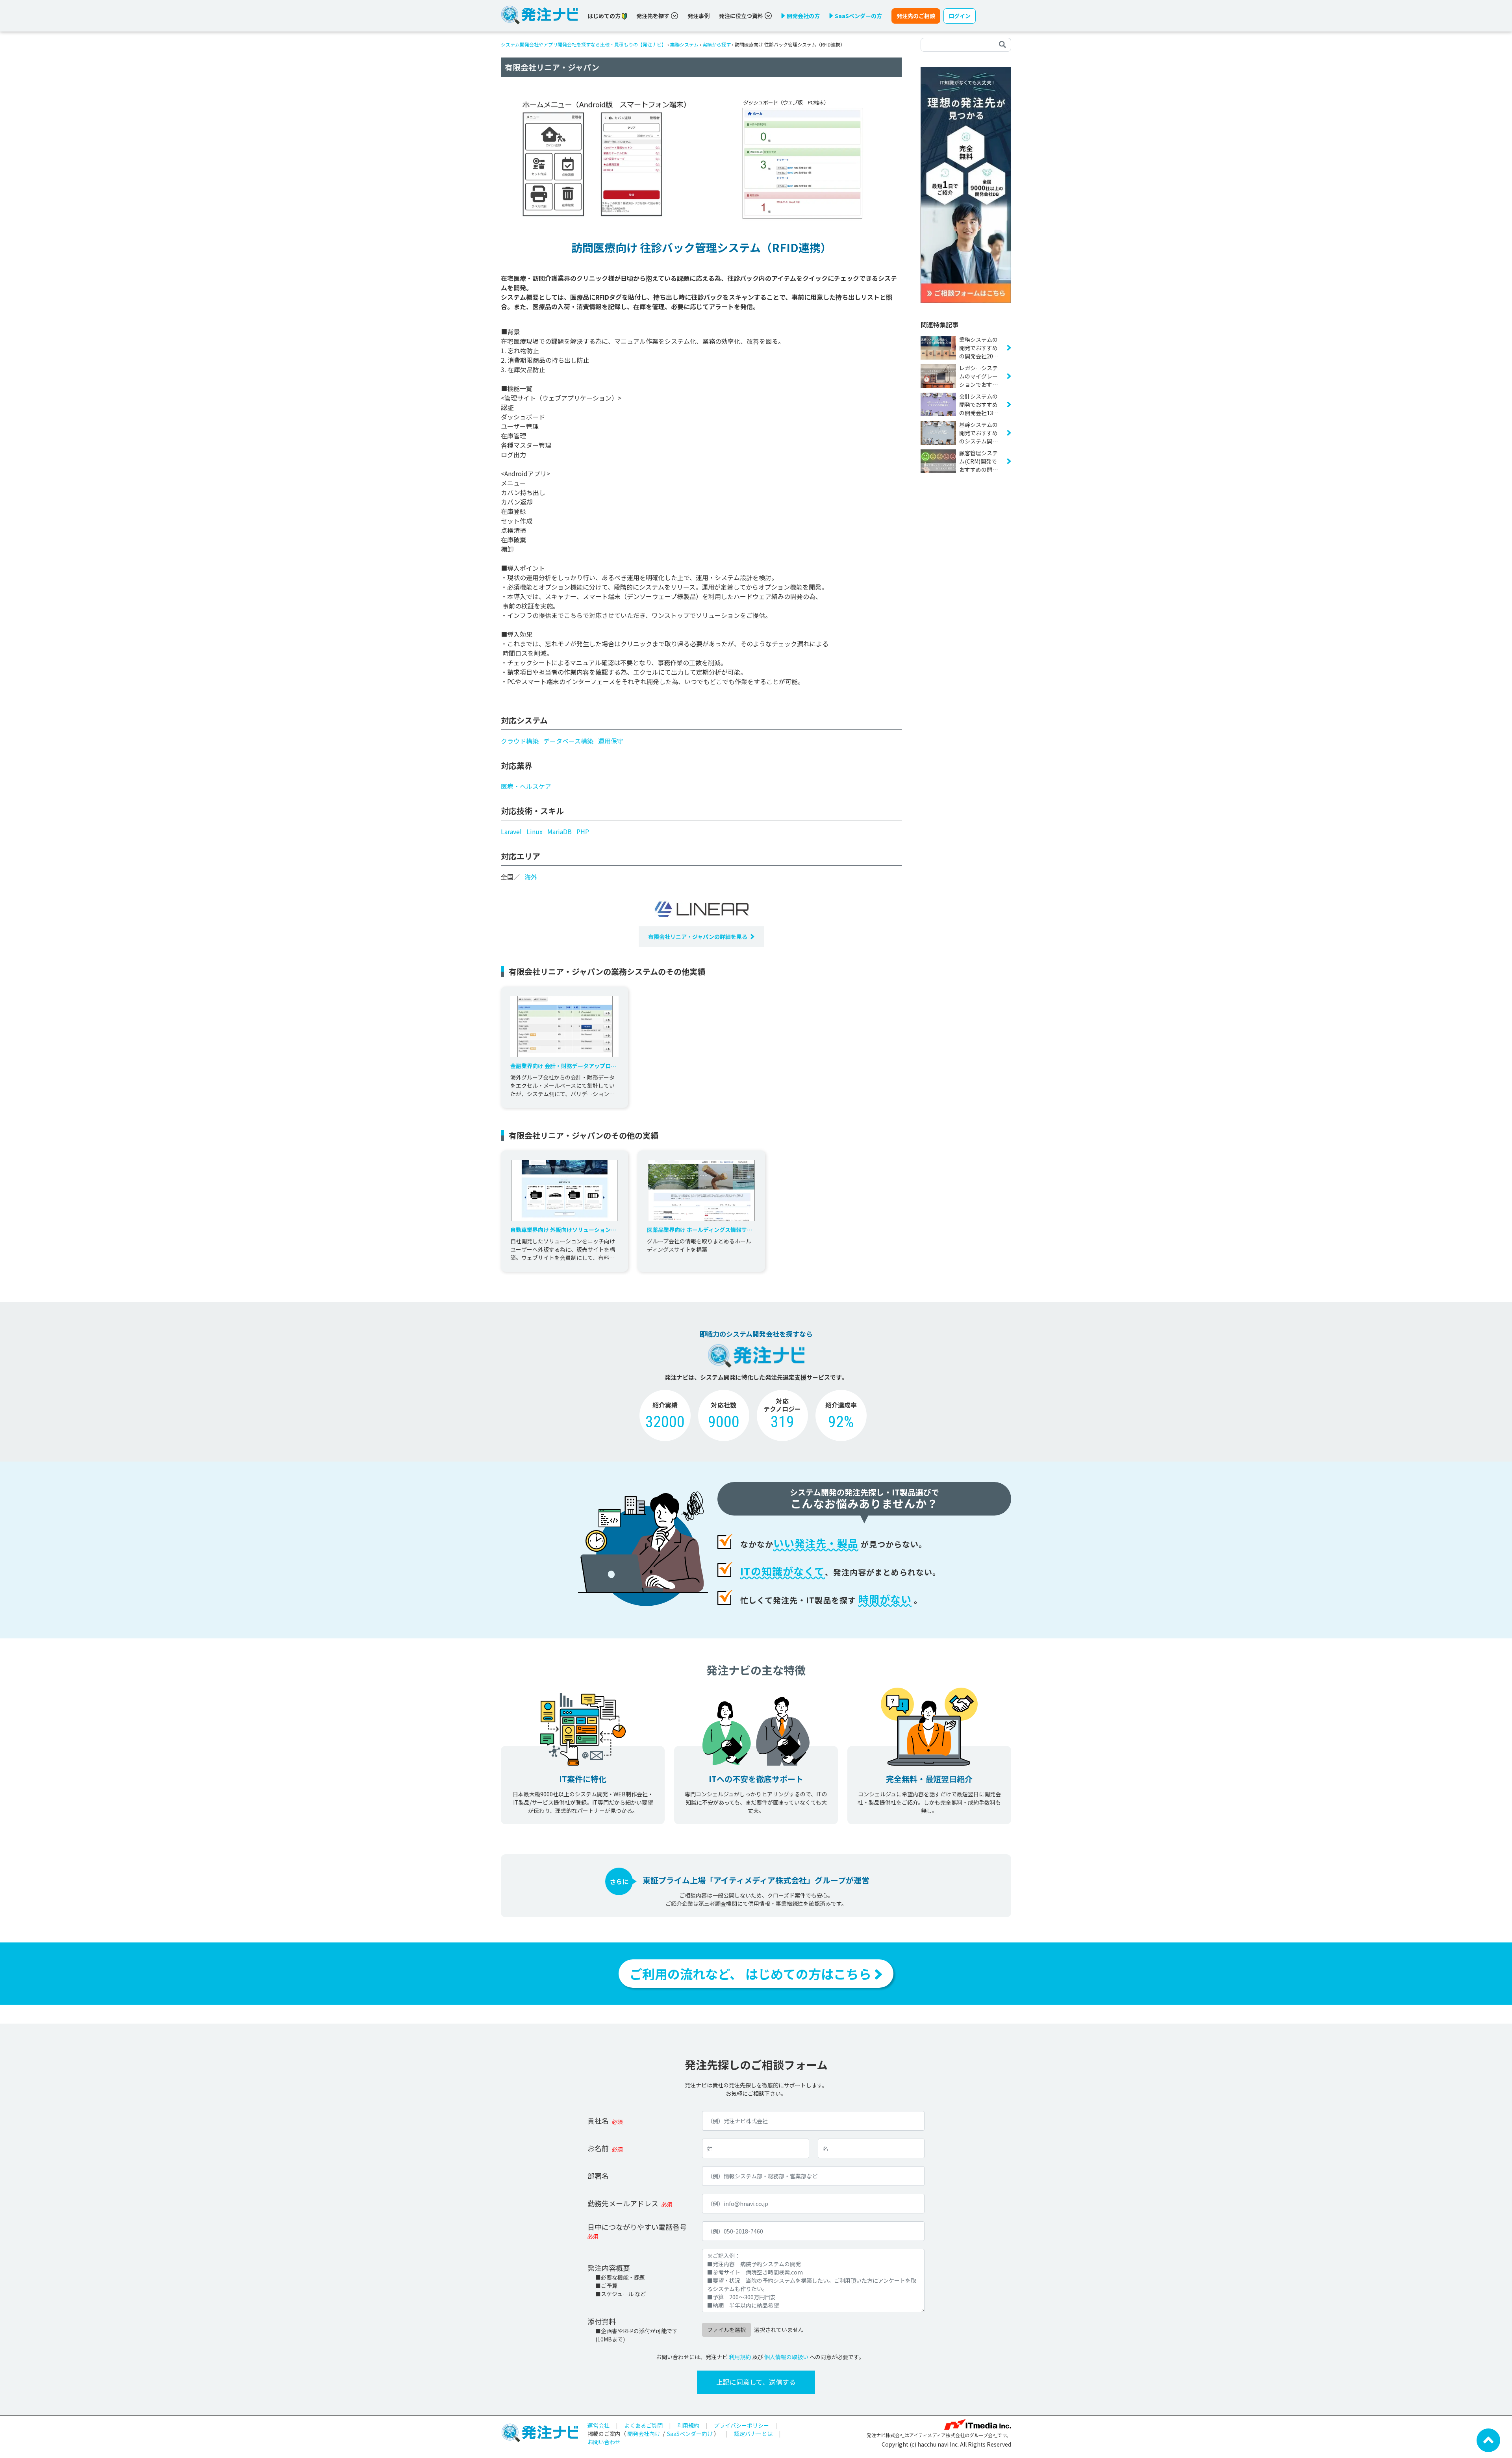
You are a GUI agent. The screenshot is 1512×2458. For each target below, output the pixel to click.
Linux (535, 831)
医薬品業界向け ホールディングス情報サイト (700, 1230)
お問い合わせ (604, 2442)
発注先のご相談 (916, 16)
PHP (583, 831)
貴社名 (598, 2120)
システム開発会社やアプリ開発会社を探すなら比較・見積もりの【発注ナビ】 (584, 44)
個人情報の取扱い (786, 2357)
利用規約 (740, 2357)
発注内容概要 (609, 2268)
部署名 (598, 2176)
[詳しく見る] (966, 184)
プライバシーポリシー (741, 2425)
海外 (531, 877)
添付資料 (602, 2321)
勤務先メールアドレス (623, 2203)
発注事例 (699, 16)
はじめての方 (605, 16)
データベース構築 (568, 741)
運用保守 (611, 741)
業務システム (684, 44)
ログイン (960, 16)
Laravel (511, 831)
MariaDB (560, 831)
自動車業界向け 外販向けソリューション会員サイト (563, 1230)
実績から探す (717, 44)
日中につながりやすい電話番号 (637, 2227)
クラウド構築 (520, 741)
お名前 (598, 2148)
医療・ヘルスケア (526, 786)
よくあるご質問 (643, 2425)
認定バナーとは (753, 2434)
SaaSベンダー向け (690, 2434)
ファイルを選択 (726, 2330)
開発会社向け (644, 2434)
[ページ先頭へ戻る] (1488, 2439)
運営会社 (598, 2425)
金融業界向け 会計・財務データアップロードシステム (563, 1066)
